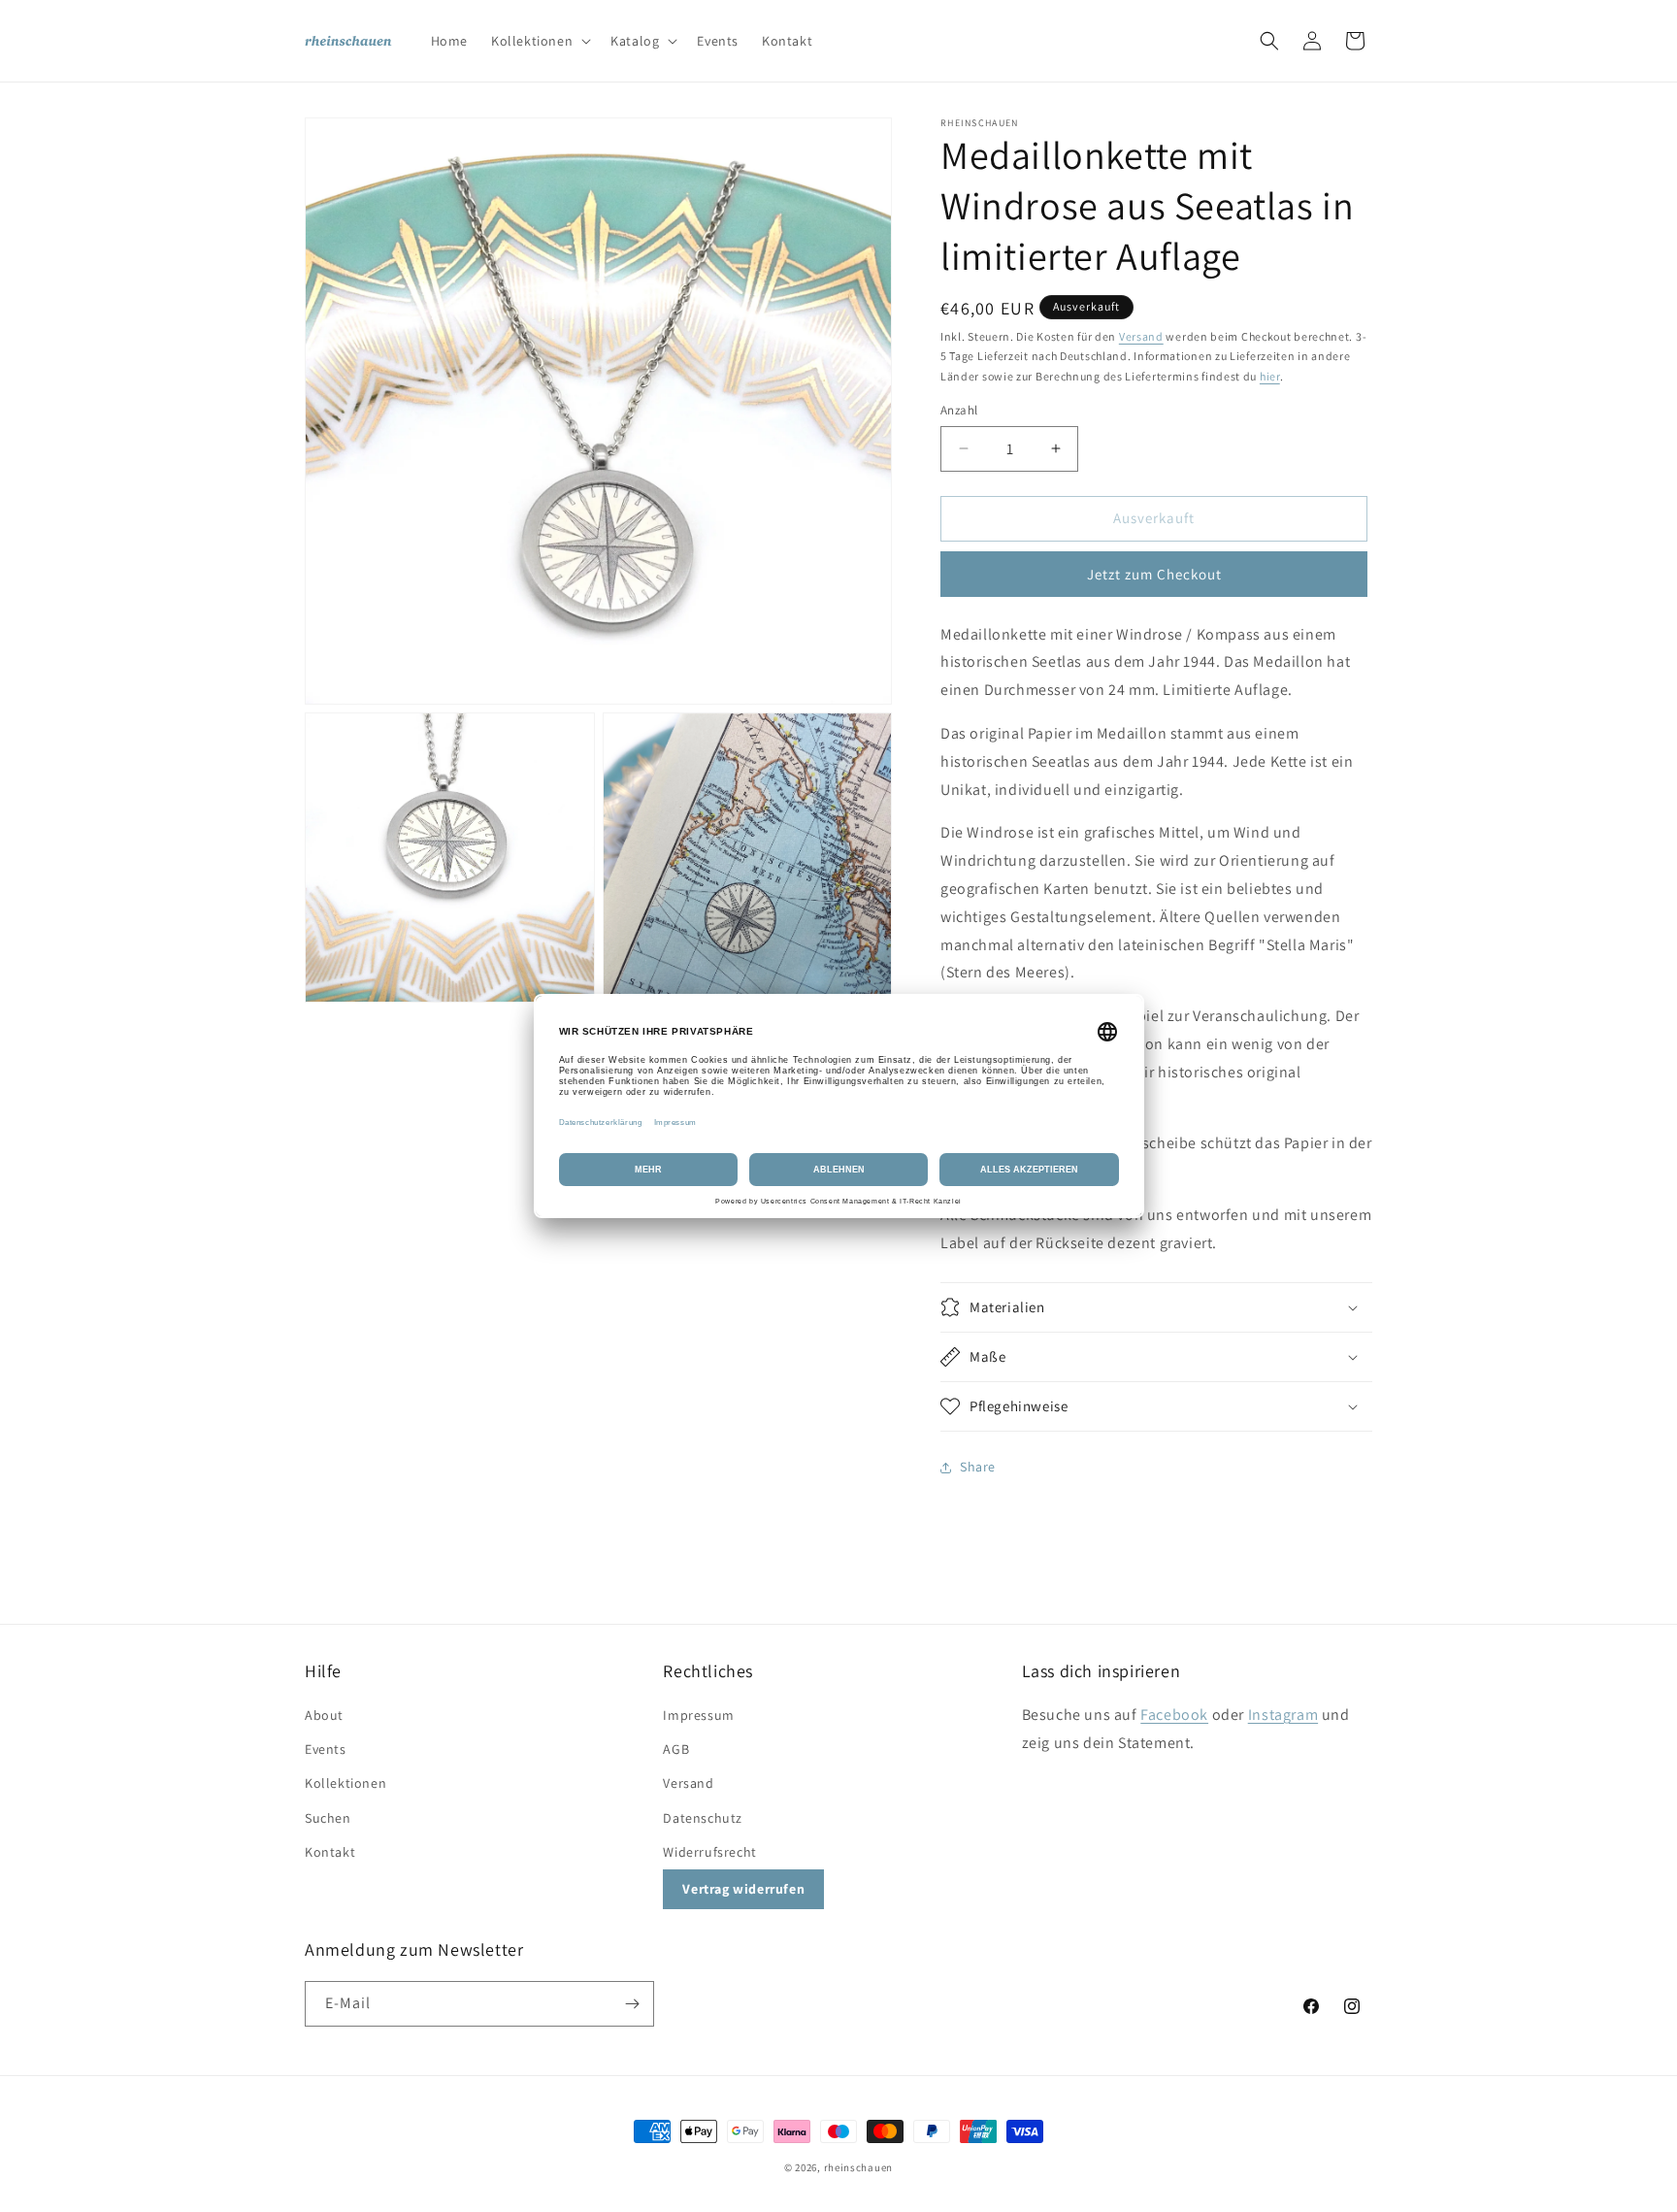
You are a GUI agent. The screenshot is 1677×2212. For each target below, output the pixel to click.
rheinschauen (858, 2167)
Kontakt (330, 1852)
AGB (676, 1749)
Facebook (1174, 1715)
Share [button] (978, 1467)
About (324, 1715)
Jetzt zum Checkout (1154, 574)
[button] (539, 41)
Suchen (328, 1818)
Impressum (698, 1715)
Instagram (1283, 1715)
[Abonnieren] (632, 2004)
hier (1270, 376)
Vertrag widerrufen (743, 1889)
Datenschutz (703, 1818)
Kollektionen (345, 1783)
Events (326, 1749)
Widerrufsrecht (709, 1852)
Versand (1141, 336)
